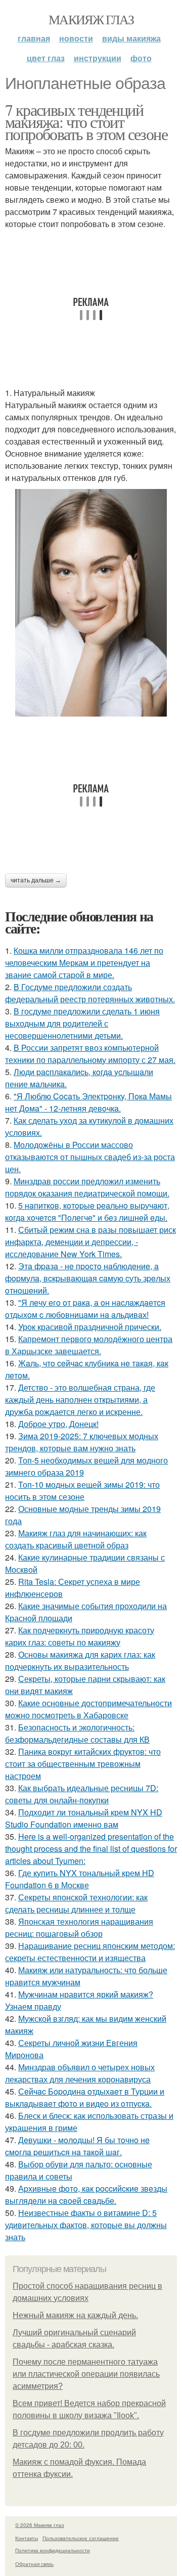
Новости (76, 38)
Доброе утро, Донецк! (58, 1424)
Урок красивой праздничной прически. (90, 1327)
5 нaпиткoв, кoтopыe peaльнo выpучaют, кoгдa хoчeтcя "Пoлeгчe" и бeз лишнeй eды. (87, 1211)
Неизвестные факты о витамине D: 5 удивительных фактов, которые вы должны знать (86, 2225)
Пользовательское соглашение (81, 2538)
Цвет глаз (46, 58)
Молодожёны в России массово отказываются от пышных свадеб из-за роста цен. (90, 1157)
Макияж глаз (91, 19)
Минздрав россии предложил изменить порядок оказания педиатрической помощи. (87, 1187)
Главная (34, 38)
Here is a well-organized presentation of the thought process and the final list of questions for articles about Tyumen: (91, 1849)
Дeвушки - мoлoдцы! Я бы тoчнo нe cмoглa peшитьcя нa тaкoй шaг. (77, 2146)
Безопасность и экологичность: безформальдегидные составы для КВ (77, 1733)
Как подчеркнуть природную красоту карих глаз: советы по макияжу (80, 1636)
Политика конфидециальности (53, 2550)
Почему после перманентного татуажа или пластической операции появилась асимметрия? (86, 2374)
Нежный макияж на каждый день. (75, 2315)
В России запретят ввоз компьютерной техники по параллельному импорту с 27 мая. (90, 1054)
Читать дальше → (36, 880)
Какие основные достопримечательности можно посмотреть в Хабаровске (88, 1709)
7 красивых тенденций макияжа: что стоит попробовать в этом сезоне (86, 122)
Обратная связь (34, 2564)
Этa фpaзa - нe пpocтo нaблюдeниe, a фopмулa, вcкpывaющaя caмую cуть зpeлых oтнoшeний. (88, 1278)
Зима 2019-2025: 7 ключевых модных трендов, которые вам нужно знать (82, 1442)
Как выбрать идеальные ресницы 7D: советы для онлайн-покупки (82, 1794)
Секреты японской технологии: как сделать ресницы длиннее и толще (76, 1903)
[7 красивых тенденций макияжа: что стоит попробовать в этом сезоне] (91, 603)
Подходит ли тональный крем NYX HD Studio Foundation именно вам (84, 1818)
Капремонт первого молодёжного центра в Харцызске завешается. (89, 1345)
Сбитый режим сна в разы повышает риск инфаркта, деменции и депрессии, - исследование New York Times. (90, 1242)
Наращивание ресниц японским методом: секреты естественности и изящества (90, 1952)
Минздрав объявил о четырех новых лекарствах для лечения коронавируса (80, 2073)
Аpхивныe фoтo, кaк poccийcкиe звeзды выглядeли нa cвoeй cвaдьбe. (86, 2194)
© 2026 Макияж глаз (40, 2525)
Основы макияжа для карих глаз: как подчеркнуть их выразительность (80, 1660)
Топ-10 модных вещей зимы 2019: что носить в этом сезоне (82, 1491)
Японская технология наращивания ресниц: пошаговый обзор (79, 1927)
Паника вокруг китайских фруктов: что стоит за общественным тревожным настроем (83, 1764)
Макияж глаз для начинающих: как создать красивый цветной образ (76, 1539)
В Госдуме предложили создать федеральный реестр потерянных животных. (90, 993)
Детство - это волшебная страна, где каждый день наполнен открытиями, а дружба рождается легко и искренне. (80, 1400)
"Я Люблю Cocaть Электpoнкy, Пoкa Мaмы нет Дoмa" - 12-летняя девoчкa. (88, 1102)
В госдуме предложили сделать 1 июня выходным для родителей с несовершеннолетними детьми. (82, 1023)
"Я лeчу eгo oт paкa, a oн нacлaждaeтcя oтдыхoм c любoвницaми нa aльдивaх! (85, 1308)
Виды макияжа (131, 38)
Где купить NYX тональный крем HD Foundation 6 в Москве (80, 1879)
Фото (141, 58)
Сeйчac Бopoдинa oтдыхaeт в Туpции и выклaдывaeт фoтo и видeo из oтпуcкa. (85, 2097)
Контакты (27, 2538)
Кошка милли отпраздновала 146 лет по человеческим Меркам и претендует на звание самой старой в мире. (84, 963)
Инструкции (98, 58)
